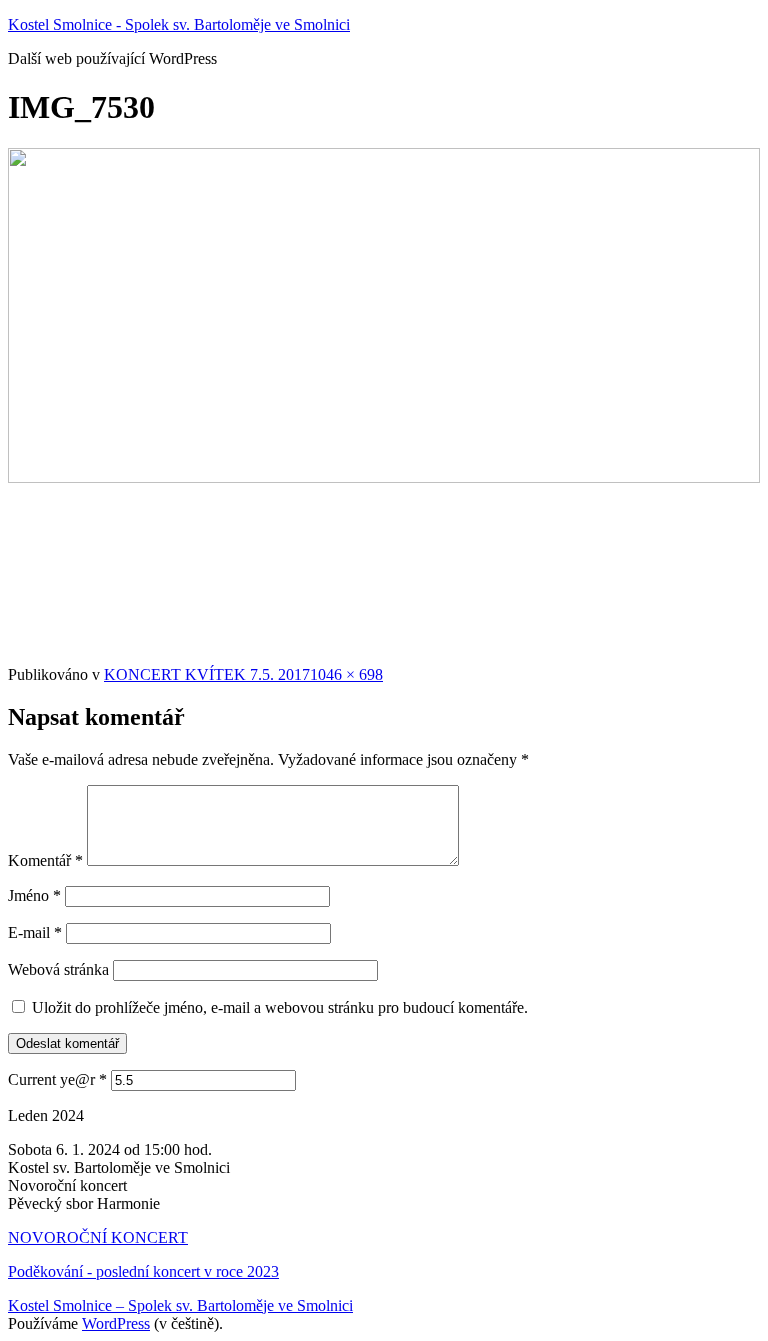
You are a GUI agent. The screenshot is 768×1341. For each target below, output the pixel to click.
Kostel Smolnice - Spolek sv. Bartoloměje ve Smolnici (179, 24)
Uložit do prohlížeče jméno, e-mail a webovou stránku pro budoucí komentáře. (280, 1007)
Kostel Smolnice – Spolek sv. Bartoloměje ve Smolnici (180, 1305)
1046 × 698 (346, 674)
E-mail (35, 932)
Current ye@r (57, 1079)
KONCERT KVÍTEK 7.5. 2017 (207, 674)
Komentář (45, 860)
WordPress (116, 1323)
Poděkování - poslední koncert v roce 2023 (143, 1271)
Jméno (34, 895)
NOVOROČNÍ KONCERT (98, 1237)
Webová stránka (58, 969)
